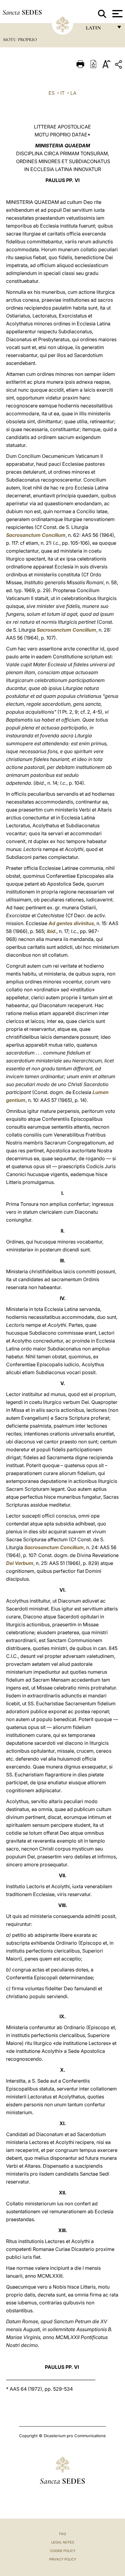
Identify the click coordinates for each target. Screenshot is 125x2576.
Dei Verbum (20, 1563)
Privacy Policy (63, 2559)
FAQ (62, 2534)
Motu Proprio (20, 39)
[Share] (119, 65)
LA (73, 93)
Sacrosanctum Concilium (36, 535)
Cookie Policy (63, 2551)
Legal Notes (63, 2542)
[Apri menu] (117, 14)
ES (52, 93)
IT (62, 93)
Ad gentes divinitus (71, 923)
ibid (51, 931)
